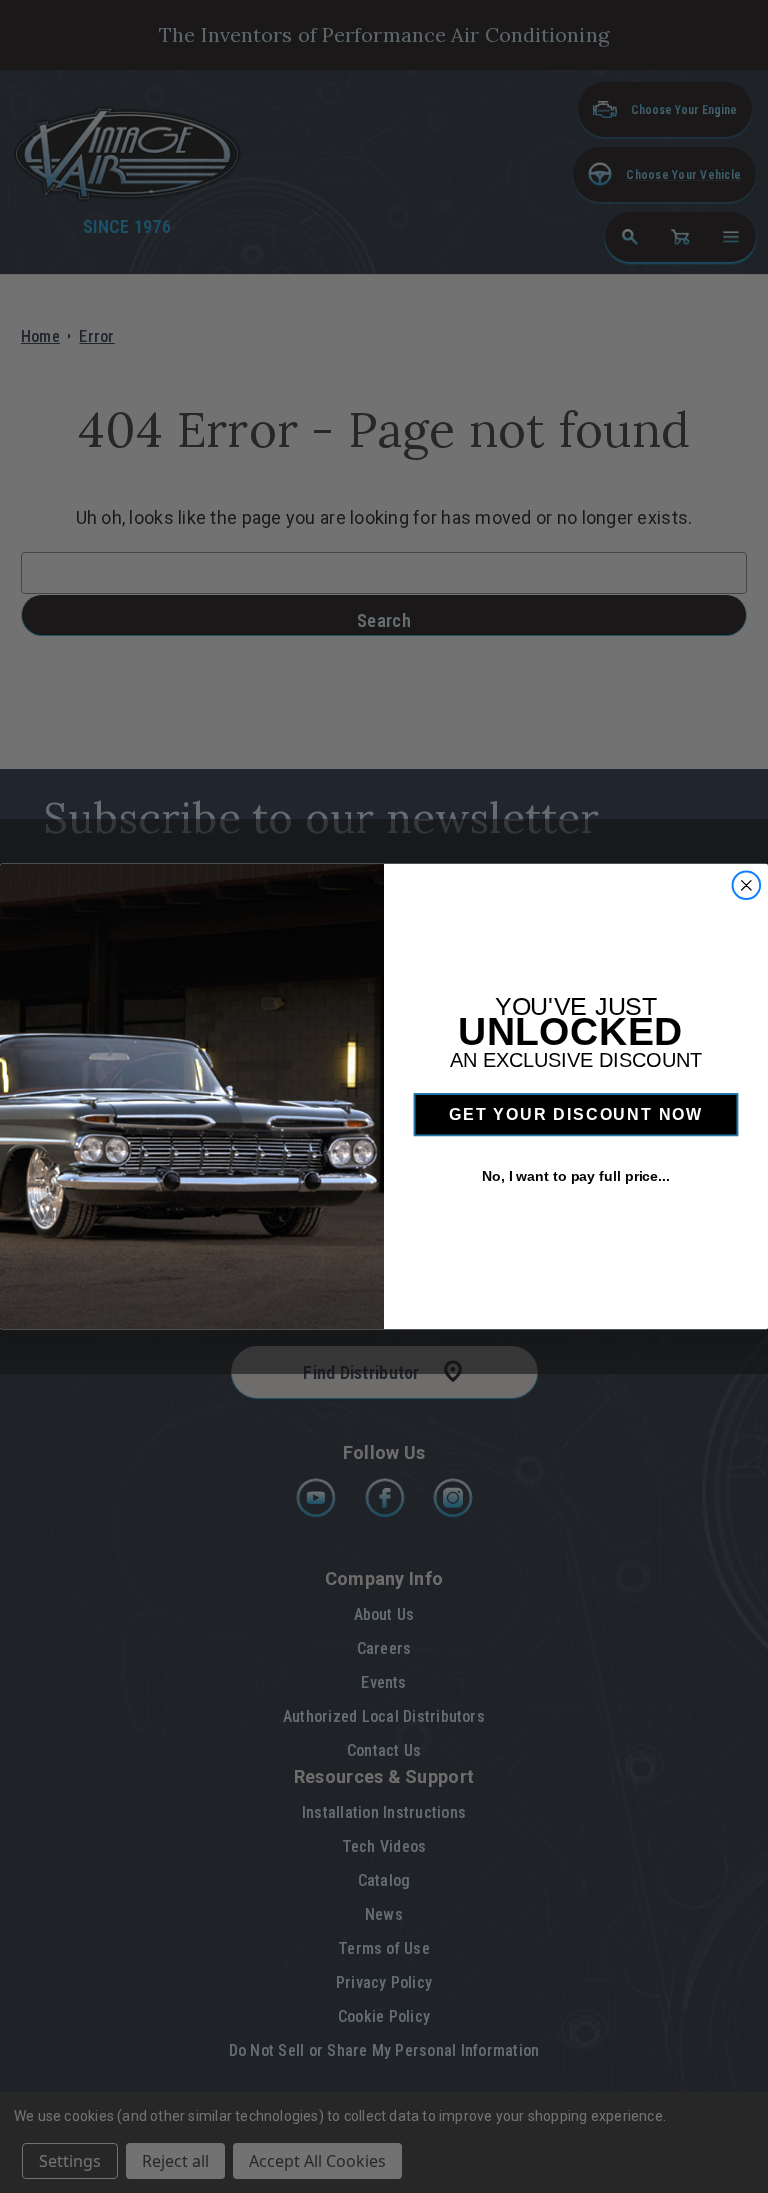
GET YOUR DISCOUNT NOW (576, 1114)
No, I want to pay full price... (576, 1176)
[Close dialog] (747, 886)
